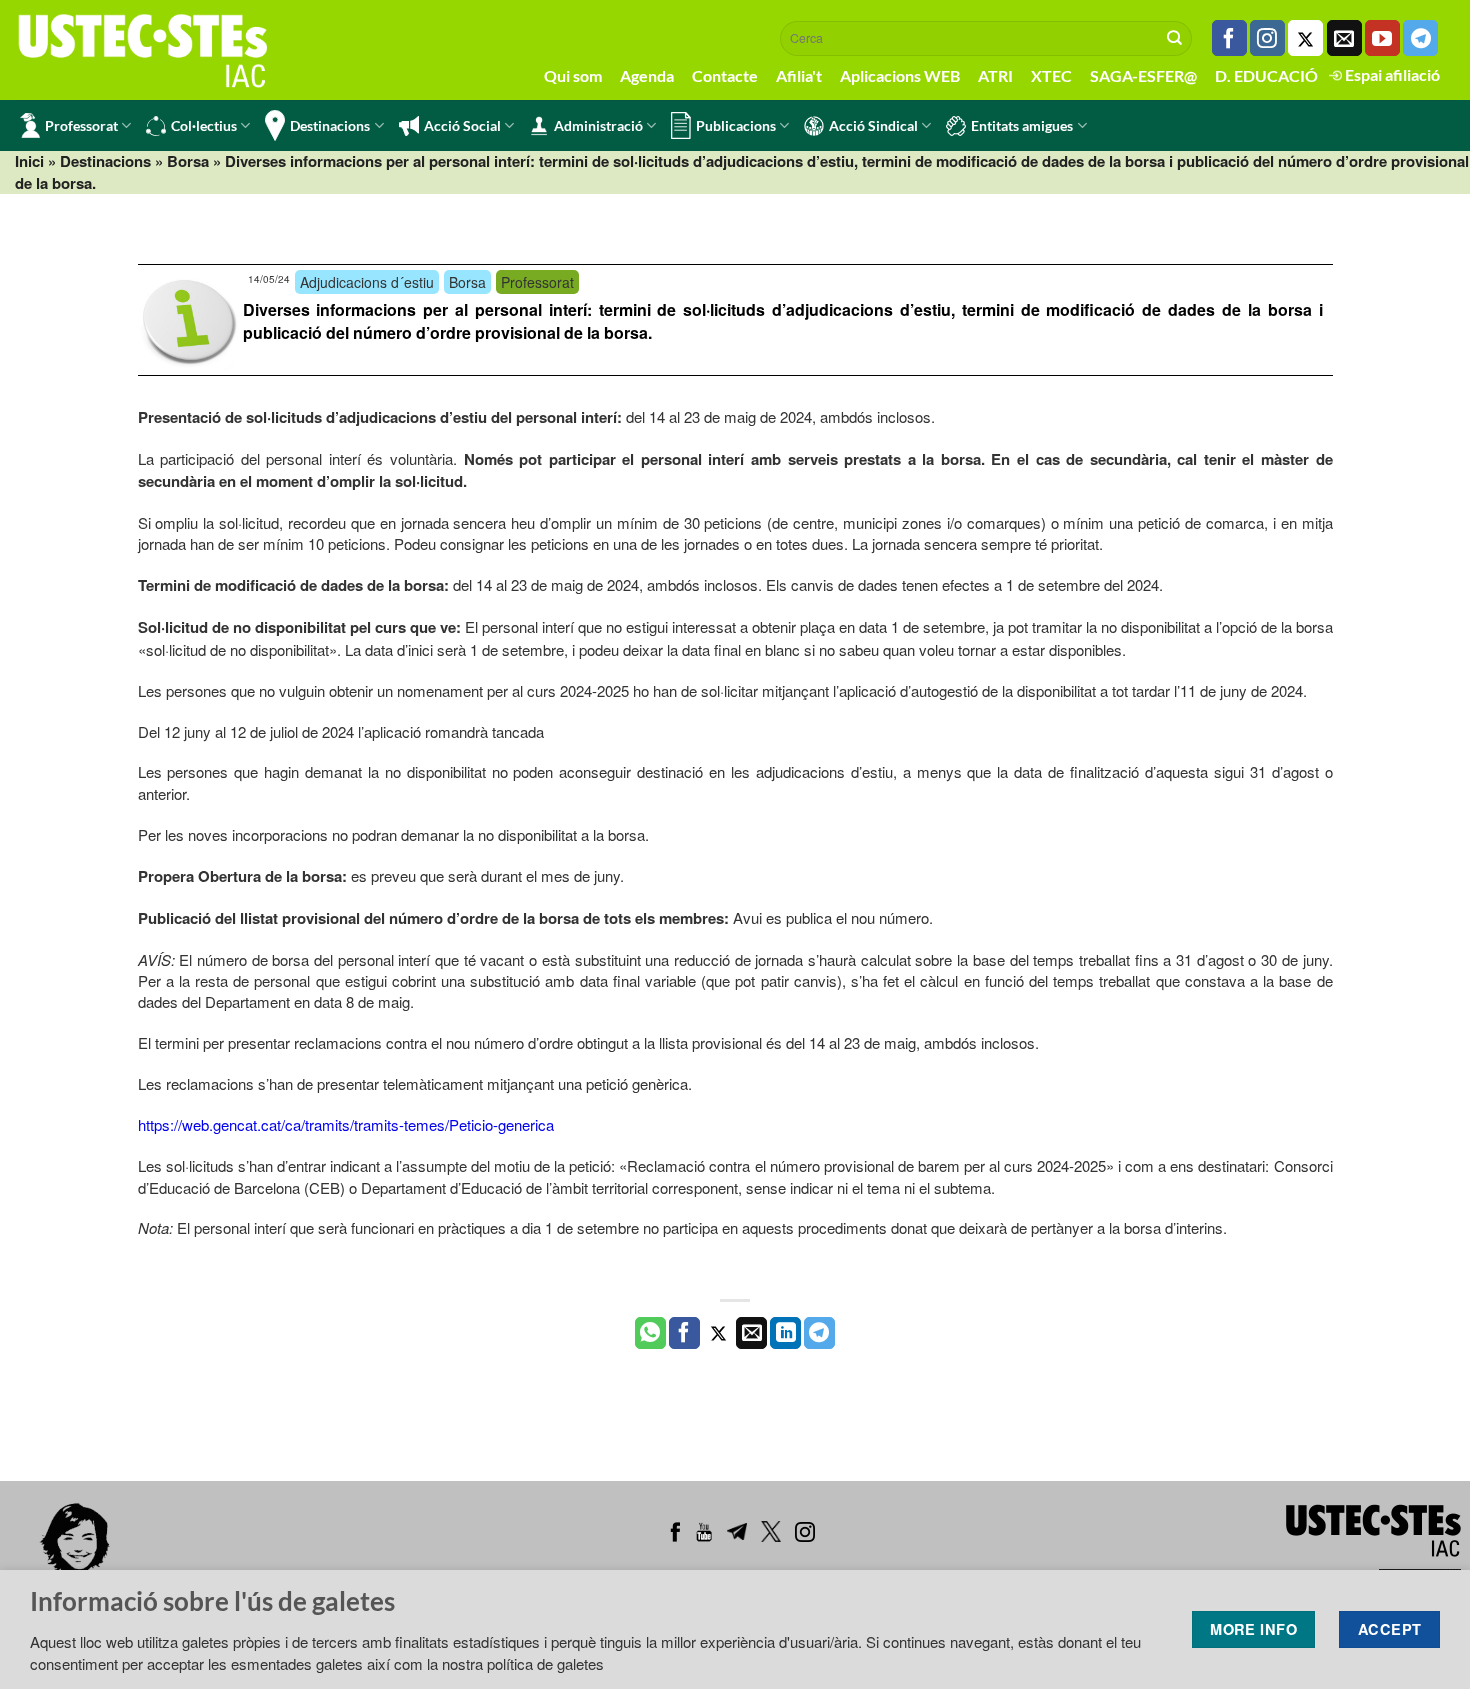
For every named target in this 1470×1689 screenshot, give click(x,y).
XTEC (1051, 75)
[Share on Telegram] (819, 1333)
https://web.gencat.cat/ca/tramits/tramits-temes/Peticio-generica (346, 1124)
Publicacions (736, 125)
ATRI (995, 75)
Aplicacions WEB (900, 75)
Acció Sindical (873, 125)
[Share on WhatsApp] (650, 1333)
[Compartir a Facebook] (684, 1333)
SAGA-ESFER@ (1143, 75)
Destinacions (330, 125)
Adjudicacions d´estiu (367, 282)
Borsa (188, 161)
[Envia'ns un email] (1344, 38)
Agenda (647, 75)
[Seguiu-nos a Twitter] (1305, 38)
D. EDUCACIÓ (1266, 75)
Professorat (81, 125)
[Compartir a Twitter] (718, 1333)
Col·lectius (204, 125)
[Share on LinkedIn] (785, 1333)
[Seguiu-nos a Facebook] (1229, 38)
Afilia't (799, 75)
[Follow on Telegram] (1420, 38)
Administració (598, 125)
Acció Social (462, 125)
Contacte (725, 75)
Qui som (573, 75)
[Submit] (1175, 38)
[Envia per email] (751, 1333)
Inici (29, 161)
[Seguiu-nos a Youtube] (1382, 38)
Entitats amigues (1022, 125)
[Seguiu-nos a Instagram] (1267, 38)
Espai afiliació (1391, 74)
